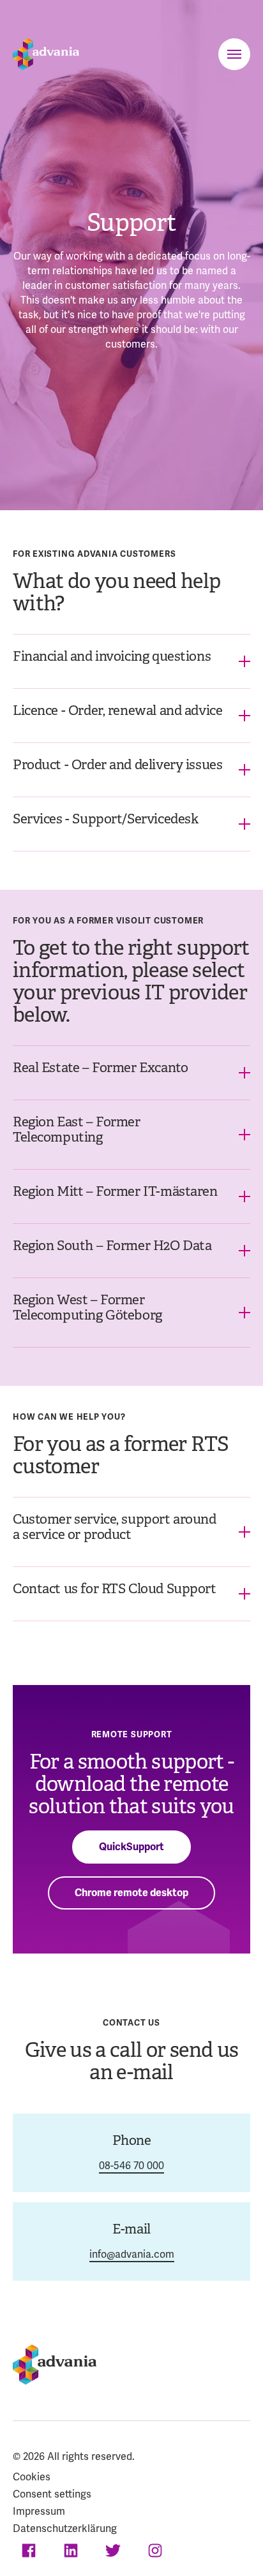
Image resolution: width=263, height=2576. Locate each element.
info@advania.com (132, 2254)
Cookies (32, 2477)
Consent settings (52, 2494)
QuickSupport (131, 1847)
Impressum (39, 2511)
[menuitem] (131, 2479)
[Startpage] (46, 54)
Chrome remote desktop (131, 1893)
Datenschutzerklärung (65, 2528)
